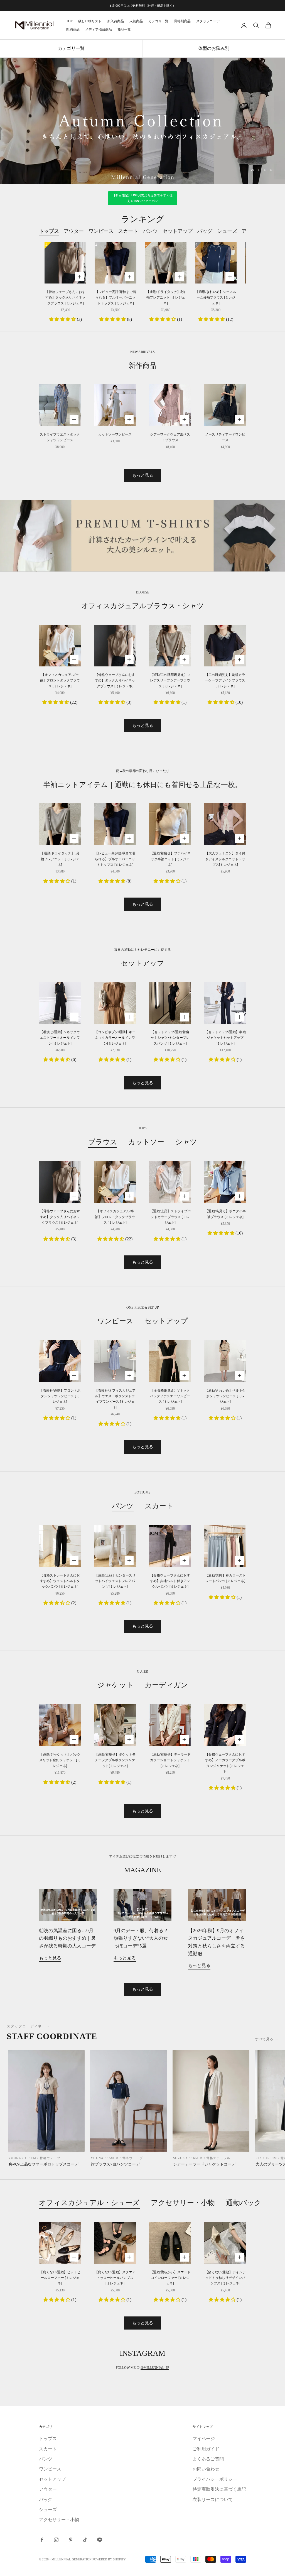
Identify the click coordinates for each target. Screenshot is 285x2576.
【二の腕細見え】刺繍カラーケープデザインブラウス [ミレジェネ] (225, 680)
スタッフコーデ (208, 21)
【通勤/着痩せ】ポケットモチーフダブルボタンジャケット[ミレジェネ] (115, 1760)
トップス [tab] (49, 231)
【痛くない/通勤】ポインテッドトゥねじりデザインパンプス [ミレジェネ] (225, 2278)
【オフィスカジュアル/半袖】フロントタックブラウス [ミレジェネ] (60, 680)
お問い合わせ (206, 2469)
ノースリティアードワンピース (225, 437)
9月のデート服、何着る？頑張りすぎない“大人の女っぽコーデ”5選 (141, 1938)
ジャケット (116, 1685)
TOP (69, 21)
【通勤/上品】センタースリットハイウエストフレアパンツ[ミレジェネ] (115, 1581)
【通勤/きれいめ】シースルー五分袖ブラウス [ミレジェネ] (216, 298)
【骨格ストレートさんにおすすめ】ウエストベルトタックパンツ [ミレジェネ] (60, 1581)
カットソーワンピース (115, 434)
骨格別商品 (182, 21)
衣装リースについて (213, 2500)
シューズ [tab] (227, 231)
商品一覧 (124, 30)
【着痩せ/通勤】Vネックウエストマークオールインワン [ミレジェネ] (60, 1038)
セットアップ (166, 1321)
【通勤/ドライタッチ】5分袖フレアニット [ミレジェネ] (166, 298)
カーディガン (166, 1685)
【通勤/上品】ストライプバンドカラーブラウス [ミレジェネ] (170, 1217)
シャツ (186, 1142)
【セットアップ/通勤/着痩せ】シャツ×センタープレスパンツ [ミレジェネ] (170, 1038)
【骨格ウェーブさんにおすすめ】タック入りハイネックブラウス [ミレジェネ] (65, 298)
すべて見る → (267, 2039)
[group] (142, 121)
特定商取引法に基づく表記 (219, 2489)
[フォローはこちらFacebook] (42, 2540)
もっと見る (143, 475)
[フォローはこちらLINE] (100, 2540)
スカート (159, 1506)
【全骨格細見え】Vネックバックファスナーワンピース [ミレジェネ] (170, 1396)
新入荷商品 (116, 21)
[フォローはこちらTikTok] (85, 2540)
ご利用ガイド (206, 2449)
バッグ (46, 2500)
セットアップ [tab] (178, 231)
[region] (142, 121)
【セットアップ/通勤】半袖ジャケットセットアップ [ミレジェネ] (225, 1038)
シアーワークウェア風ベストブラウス (170, 437)
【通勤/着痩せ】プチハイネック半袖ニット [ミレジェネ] (170, 859)
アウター (48, 2489)
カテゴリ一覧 (158, 21)
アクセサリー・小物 (183, 2203)
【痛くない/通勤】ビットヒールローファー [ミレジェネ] (60, 2278)
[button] (63, 319)
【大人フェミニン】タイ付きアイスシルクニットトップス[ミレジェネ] (225, 859)
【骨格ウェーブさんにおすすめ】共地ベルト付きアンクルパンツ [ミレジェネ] (170, 1581)
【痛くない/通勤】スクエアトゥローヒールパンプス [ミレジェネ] (115, 2278)
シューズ (48, 2510)
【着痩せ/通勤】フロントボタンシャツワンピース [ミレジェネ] (60, 1396)
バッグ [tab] (205, 231)
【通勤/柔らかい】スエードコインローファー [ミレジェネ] (170, 2278)
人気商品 (136, 21)
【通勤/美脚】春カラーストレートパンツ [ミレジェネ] (225, 1578)
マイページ (204, 2439)
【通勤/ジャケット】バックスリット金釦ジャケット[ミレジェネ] (60, 1760)
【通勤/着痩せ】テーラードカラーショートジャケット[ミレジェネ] (170, 1760)
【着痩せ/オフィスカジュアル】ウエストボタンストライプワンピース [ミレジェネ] (115, 1399)
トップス (48, 2439)
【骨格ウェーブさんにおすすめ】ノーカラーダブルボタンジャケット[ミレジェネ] (225, 1763)
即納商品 (73, 30)
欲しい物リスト (90, 21)
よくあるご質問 (208, 2459)
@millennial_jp (155, 2368)
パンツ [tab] (150, 231)
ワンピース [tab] (101, 231)
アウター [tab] (74, 231)
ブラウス (103, 1142)
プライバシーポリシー (215, 2479)
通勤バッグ (244, 2203)
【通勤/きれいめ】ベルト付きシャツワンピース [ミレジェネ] (225, 1396)
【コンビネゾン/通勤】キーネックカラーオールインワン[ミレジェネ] (115, 1038)
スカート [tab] (128, 231)
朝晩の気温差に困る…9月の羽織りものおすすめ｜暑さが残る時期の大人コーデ (67, 1938)
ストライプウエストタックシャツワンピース (60, 437)
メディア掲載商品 (99, 30)
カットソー (146, 1142)
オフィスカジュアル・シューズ (89, 2203)
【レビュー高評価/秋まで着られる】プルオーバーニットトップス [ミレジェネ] (116, 298)
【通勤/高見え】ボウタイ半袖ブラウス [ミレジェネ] (225, 1214)
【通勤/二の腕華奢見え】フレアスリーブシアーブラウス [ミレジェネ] (170, 680)
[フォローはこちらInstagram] (56, 2540)
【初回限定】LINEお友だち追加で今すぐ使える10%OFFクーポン (143, 198)
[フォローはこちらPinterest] (71, 2540)
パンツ (123, 1506)
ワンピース (115, 1321)
